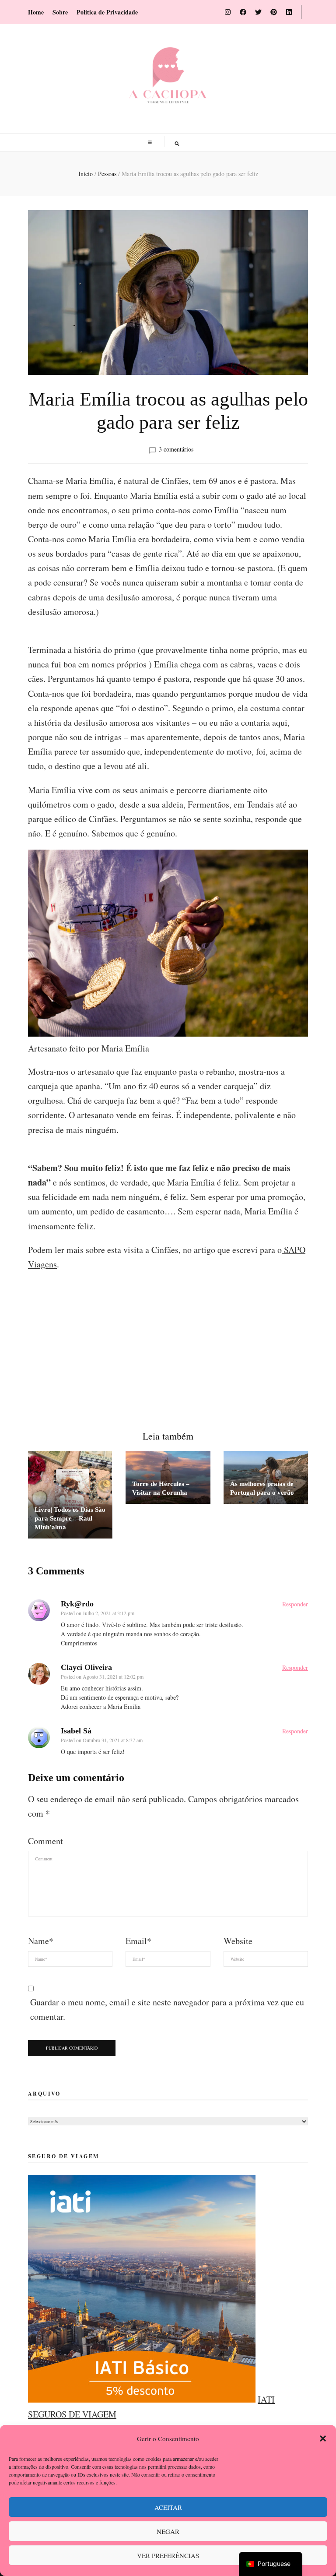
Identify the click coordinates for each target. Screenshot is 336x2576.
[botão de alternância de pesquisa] (177, 143)
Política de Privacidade (107, 12)
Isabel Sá (76, 1731)
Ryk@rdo (77, 1604)
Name (41, 1941)
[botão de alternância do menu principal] (151, 143)
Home (36, 12)
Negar (168, 2531)
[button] (323, 2438)
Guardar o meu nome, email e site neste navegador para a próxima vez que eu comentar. (167, 2009)
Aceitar (168, 2507)
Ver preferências (168, 2555)
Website (238, 1941)
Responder (295, 1604)
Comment (45, 1841)
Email (138, 1941)
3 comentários (176, 449)
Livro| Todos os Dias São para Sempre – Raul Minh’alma (70, 1518)
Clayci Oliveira (86, 1667)
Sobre (60, 12)
